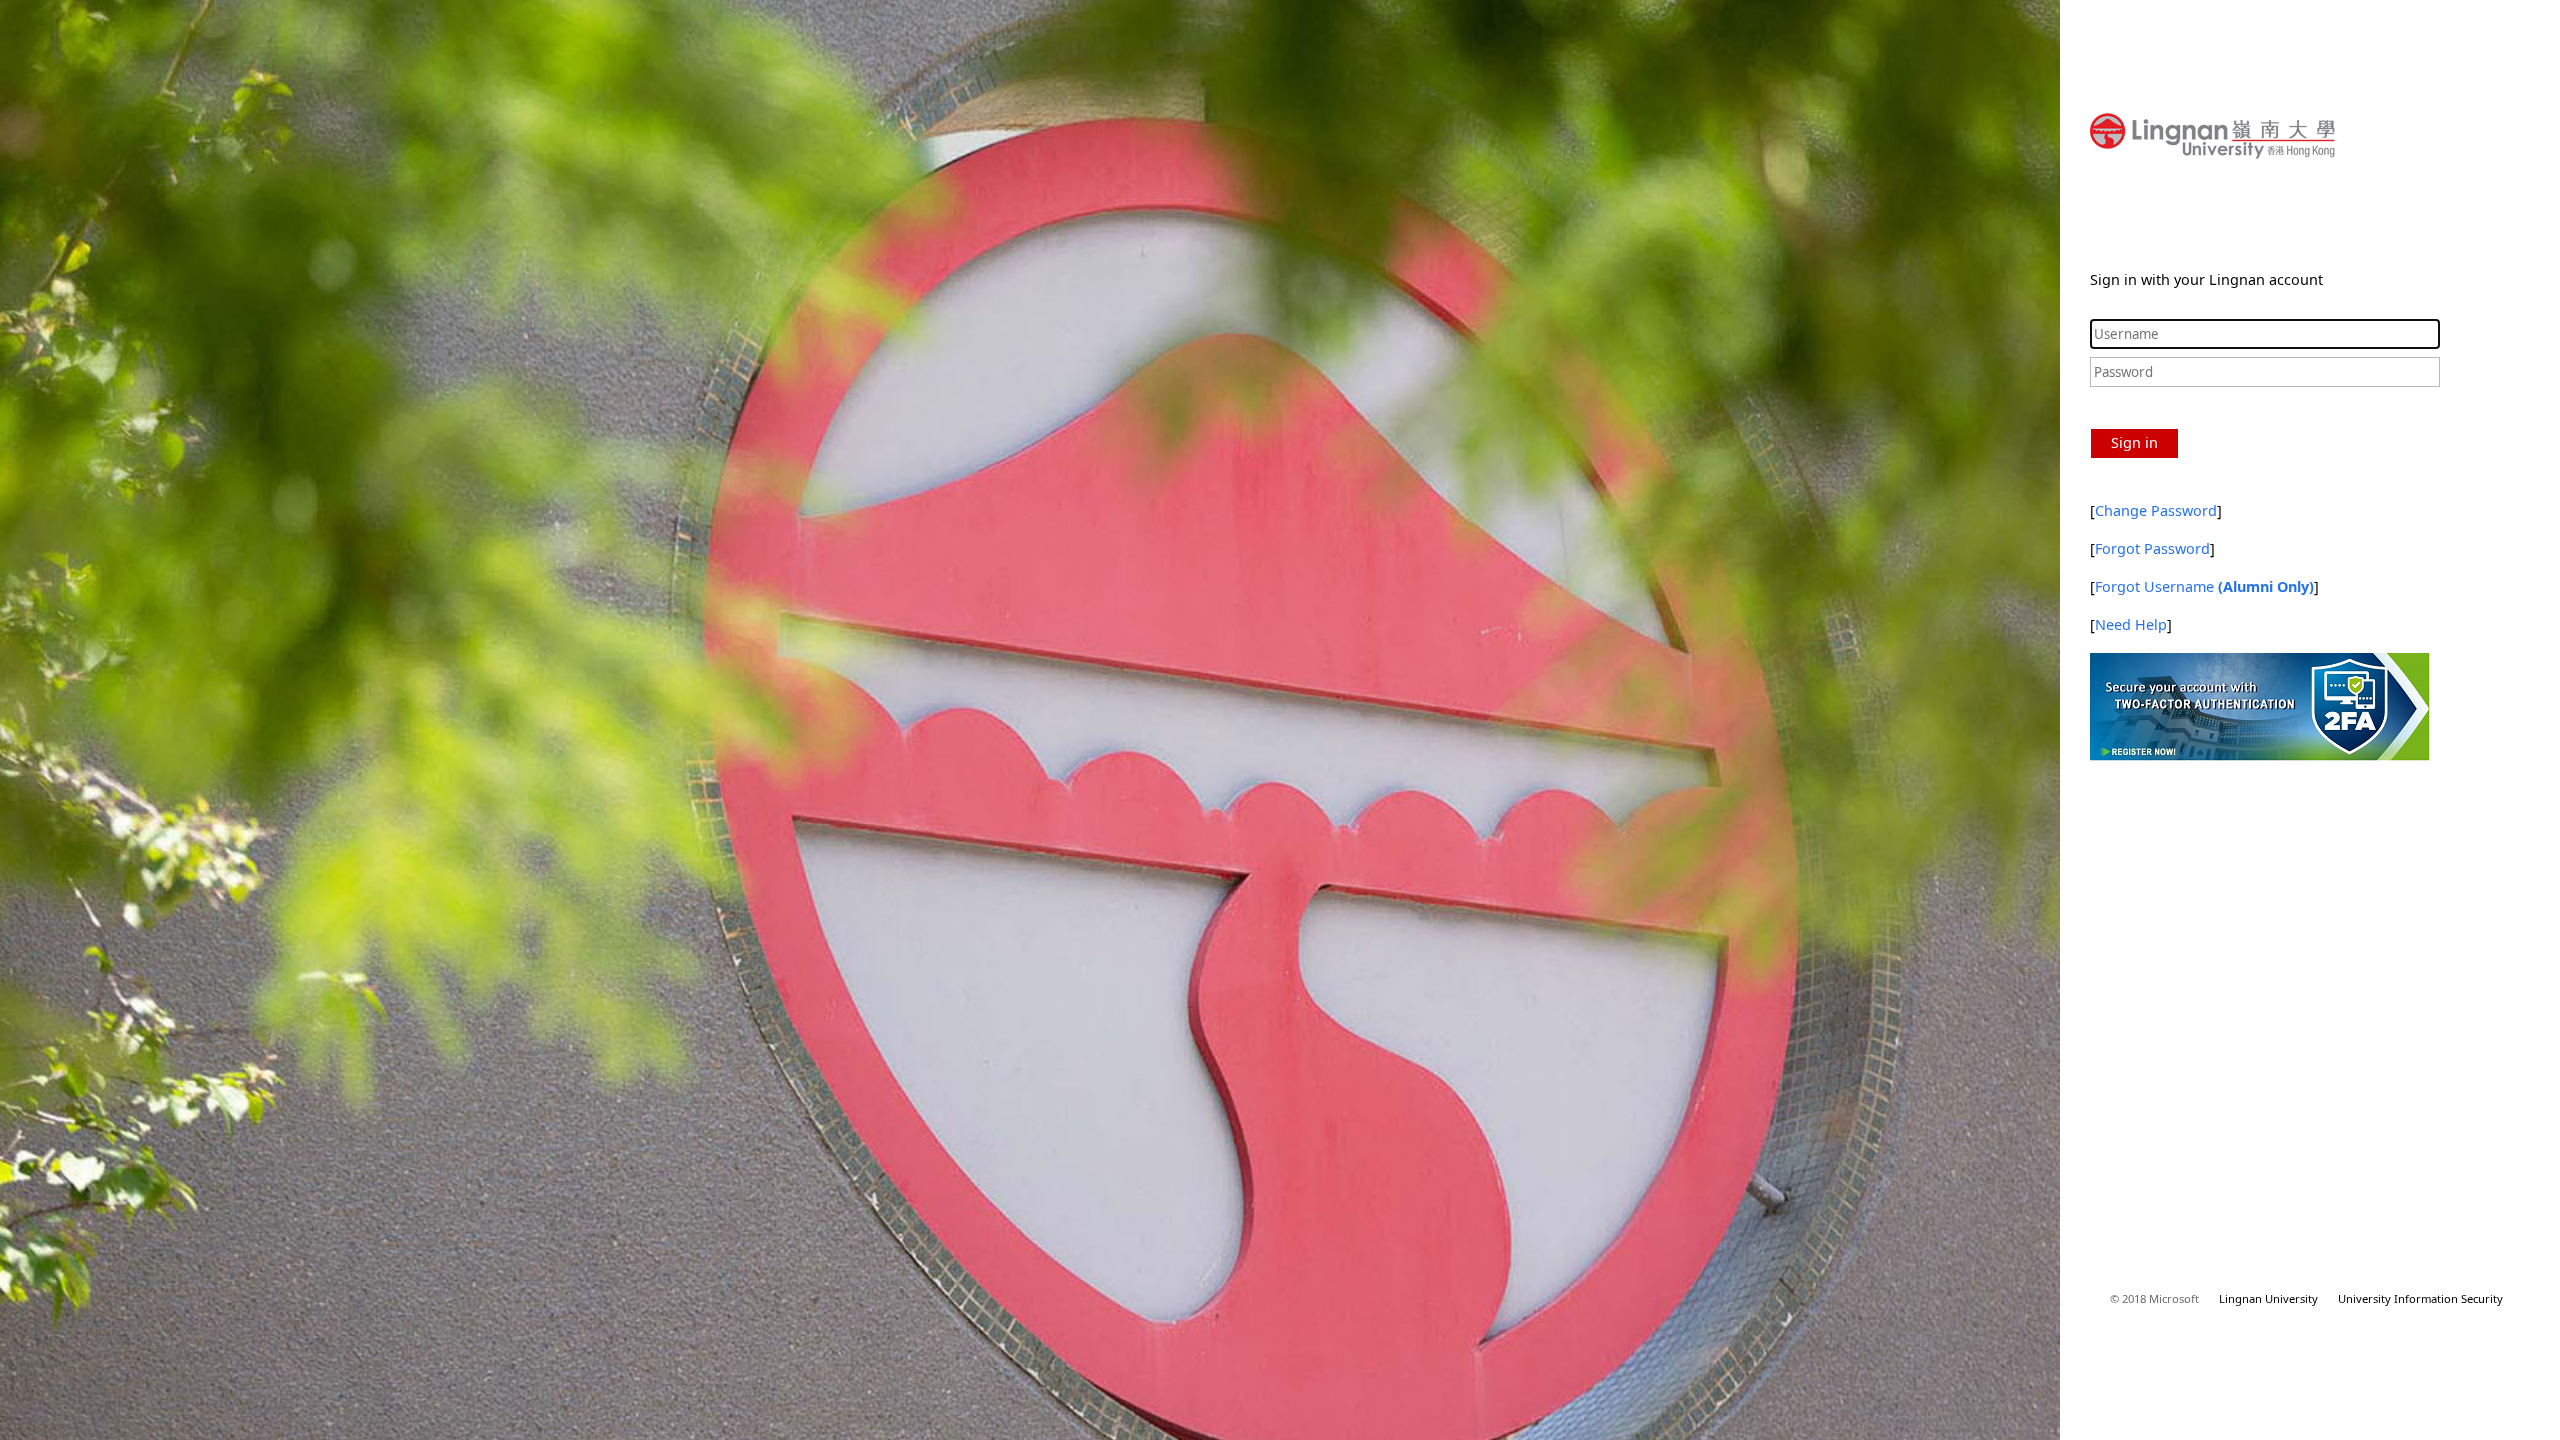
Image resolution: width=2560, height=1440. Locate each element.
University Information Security (2420, 1298)
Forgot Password (2152, 548)
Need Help (2131, 624)
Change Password (2156, 510)
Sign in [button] (2134, 442)
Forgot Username (2204, 586)
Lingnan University (2268, 1298)
